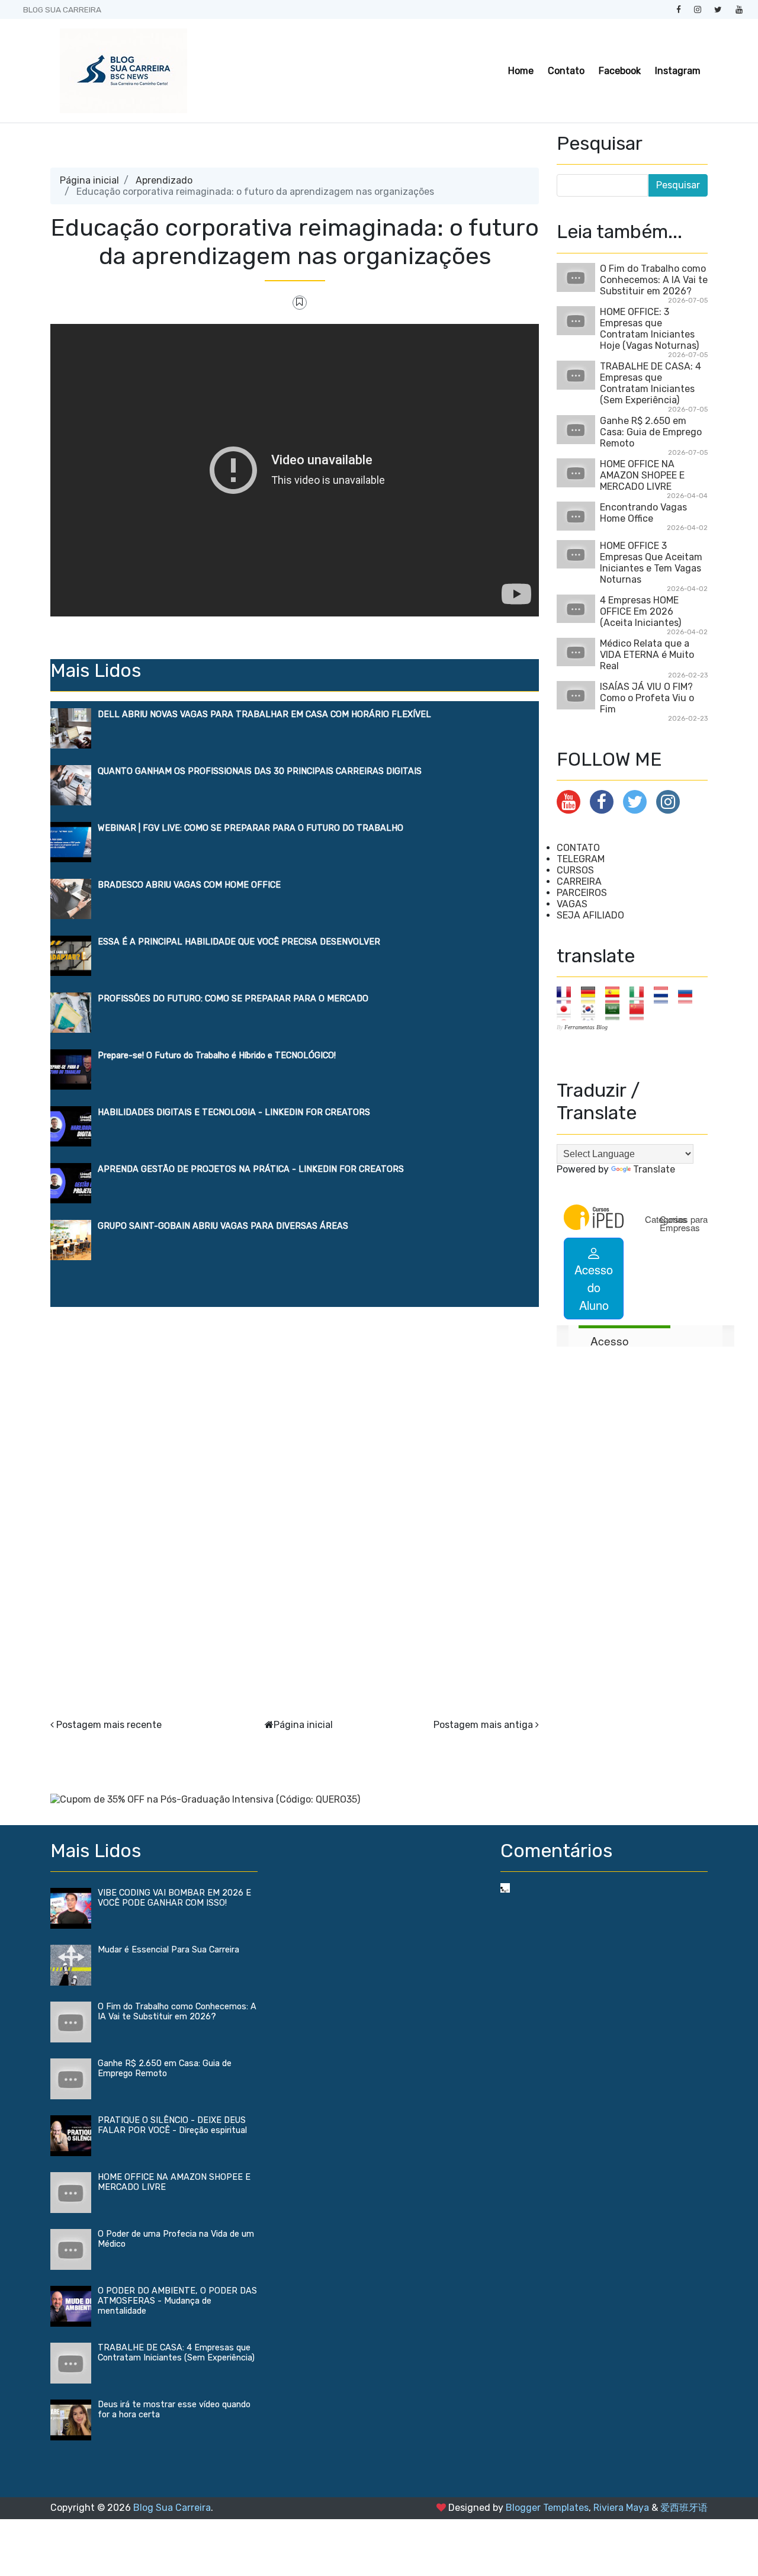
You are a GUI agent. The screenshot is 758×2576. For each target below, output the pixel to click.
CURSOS (575, 870)
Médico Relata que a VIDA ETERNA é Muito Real (647, 655)
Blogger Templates (547, 2508)
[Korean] (592, 1011)
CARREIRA (579, 881)
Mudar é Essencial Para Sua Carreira (168, 1950)
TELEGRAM (581, 859)
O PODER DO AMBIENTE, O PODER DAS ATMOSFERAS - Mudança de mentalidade (177, 2301)
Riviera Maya (621, 2508)
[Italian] (640, 995)
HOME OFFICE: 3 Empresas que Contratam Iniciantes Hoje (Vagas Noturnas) (649, 329)
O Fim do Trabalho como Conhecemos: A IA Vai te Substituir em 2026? (654, 280)
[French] (568, 995)
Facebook (620, 71)
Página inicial (89, 180)
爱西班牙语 (684, 2508)
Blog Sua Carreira (172, 2508)
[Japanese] (568, 1011)
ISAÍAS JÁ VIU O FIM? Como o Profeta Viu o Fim (647, 698)
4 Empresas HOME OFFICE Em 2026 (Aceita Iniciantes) (640, 611)
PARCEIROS (582, 893)
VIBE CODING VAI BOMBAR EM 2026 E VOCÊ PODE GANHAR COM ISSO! (174, 1898)
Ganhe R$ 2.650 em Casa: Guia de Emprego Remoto (651, 432)
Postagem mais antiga (483, 1725)
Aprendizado (164, 180)
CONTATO (578, 848)
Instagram (678, 71)
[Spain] (616, 995)
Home (521, 71)
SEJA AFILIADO (590, 915)
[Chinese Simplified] (640, 1011)
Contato (566, 71)
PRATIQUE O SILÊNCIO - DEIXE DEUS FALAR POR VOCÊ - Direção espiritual (172, 2125)
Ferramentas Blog (586, 1027)
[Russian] (689, 995)
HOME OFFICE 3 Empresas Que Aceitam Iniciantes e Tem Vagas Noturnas (651, 563)
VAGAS (572, 904)
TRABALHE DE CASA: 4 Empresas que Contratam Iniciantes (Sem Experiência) (651, 383)
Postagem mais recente (109, 1725)
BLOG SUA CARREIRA (62, 9)
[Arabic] (616, 1011)
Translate (654, 1169)
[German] (592, 995)
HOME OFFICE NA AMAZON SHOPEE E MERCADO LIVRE (642, 475)
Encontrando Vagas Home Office (643, 513)
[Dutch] (665, 995)
